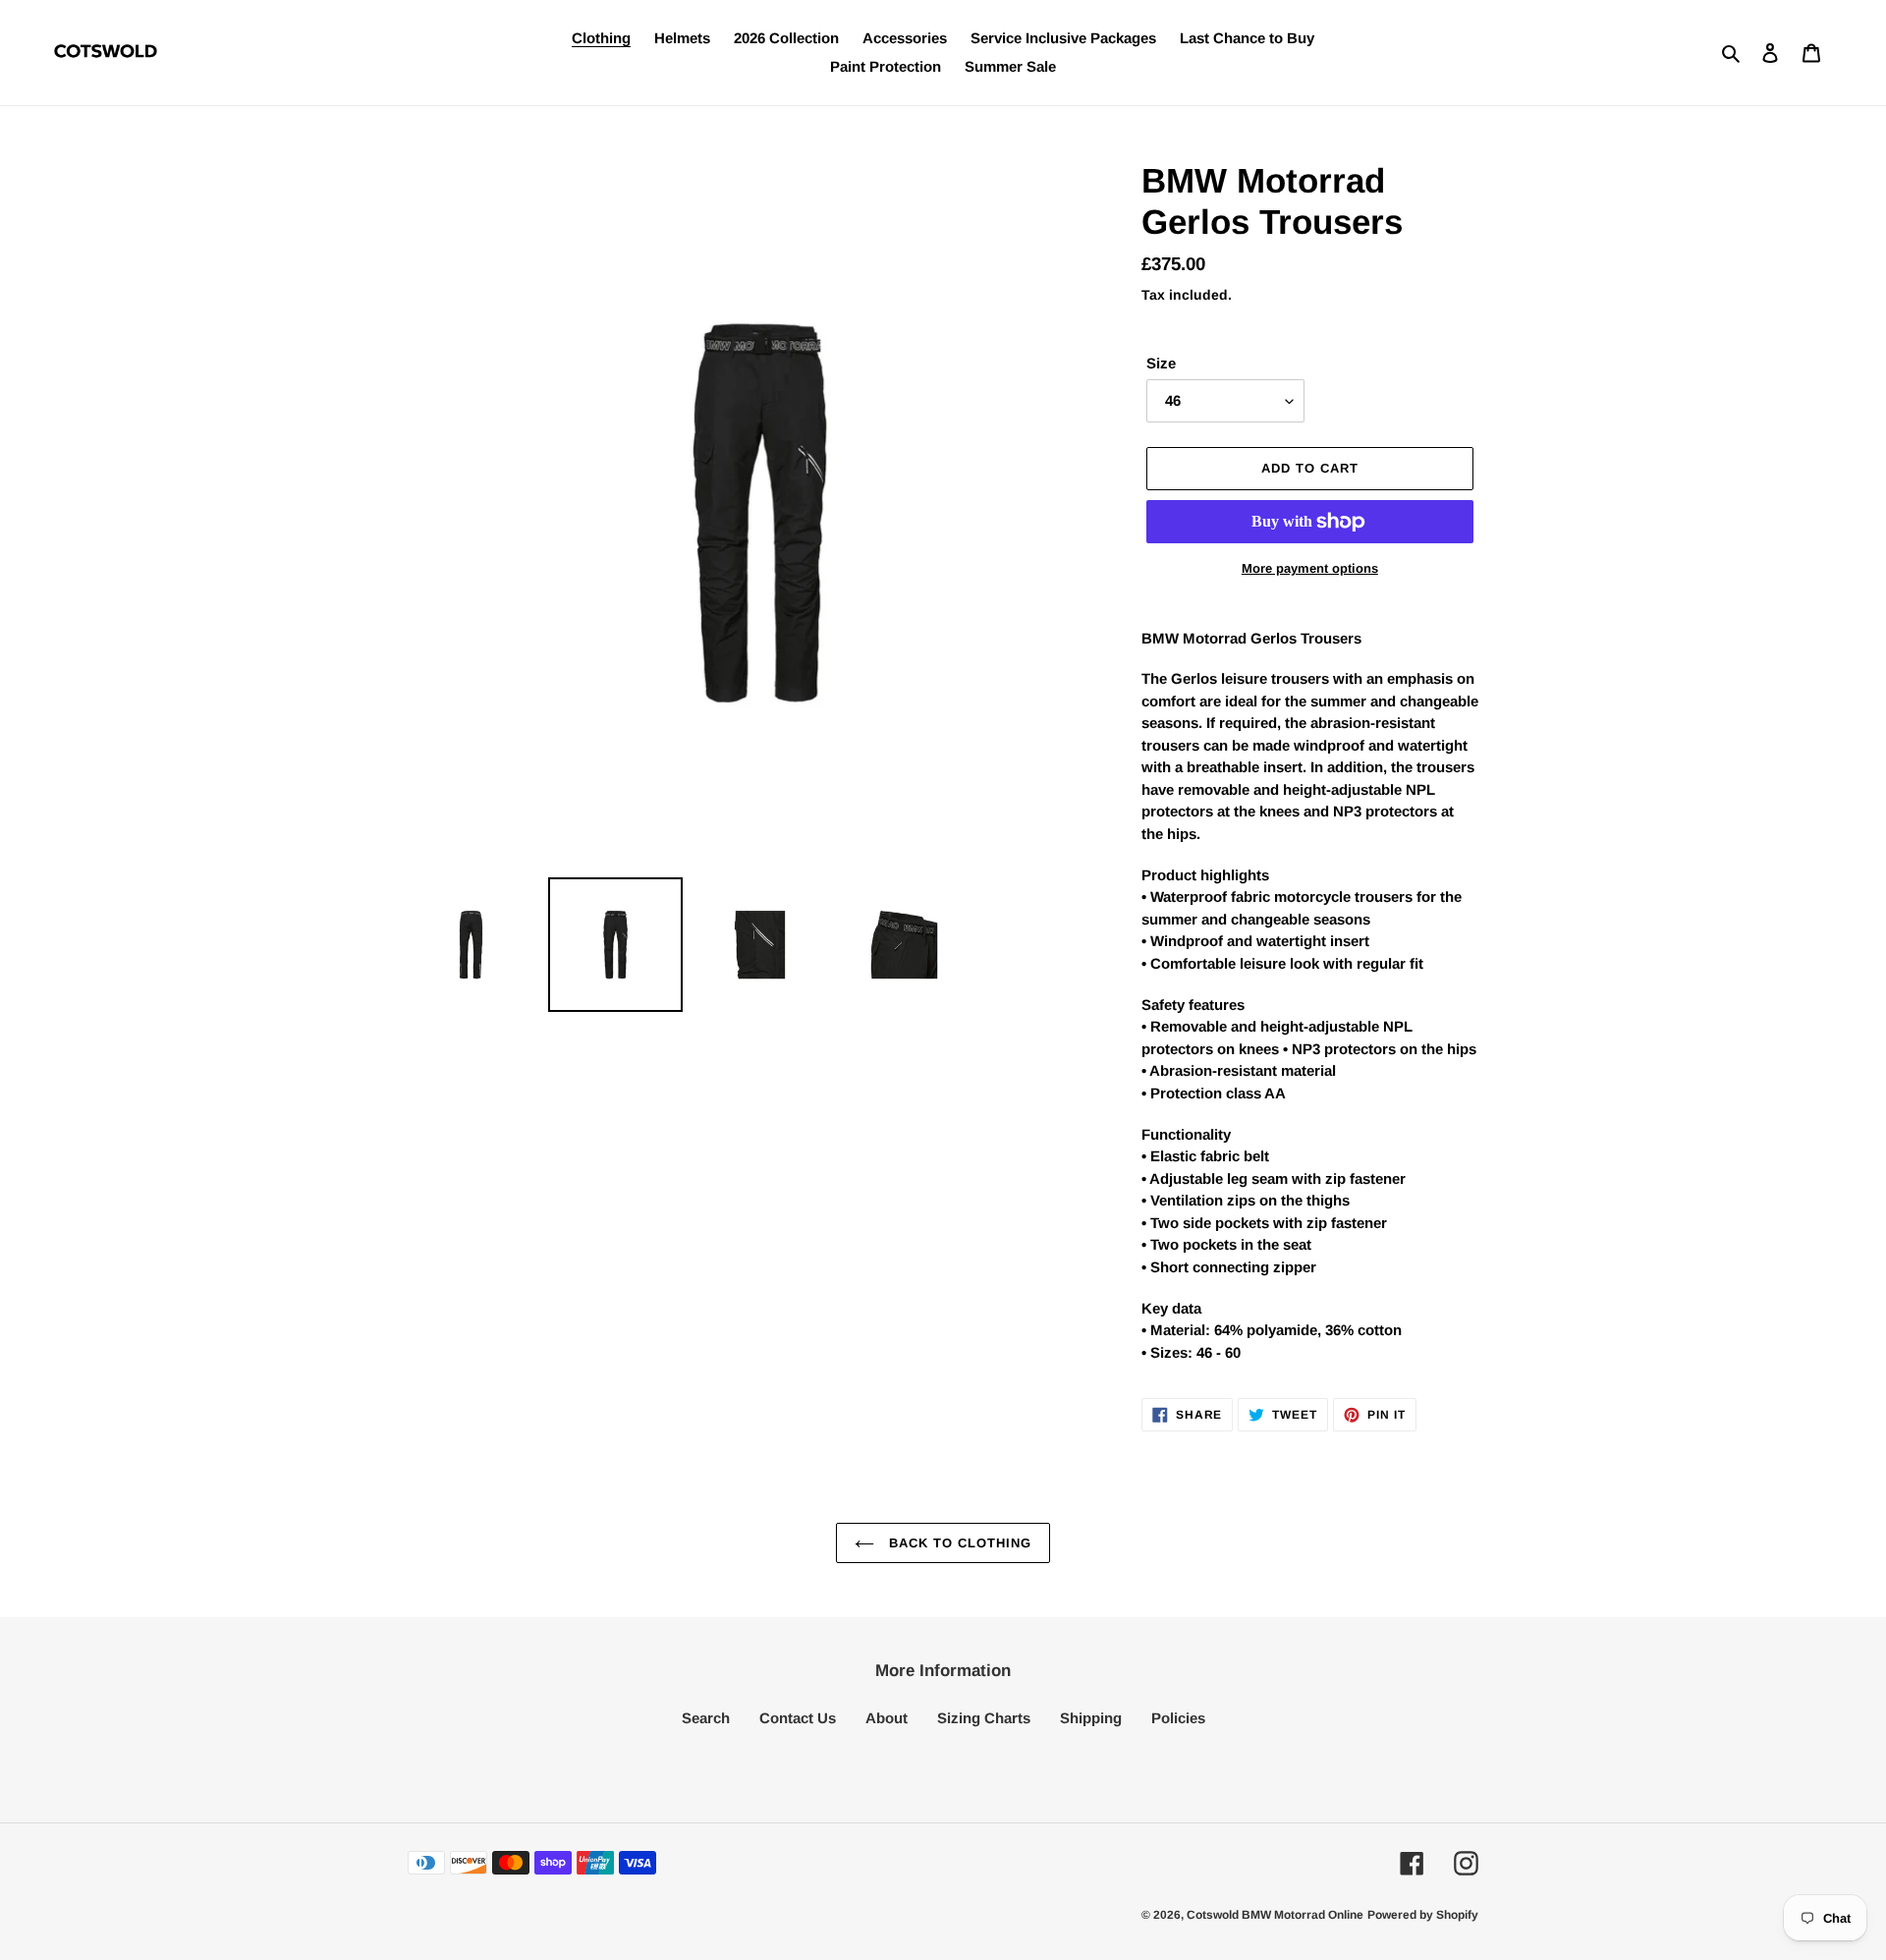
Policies (1178, 1718)
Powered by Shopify (1423, 1915)
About (887, 1718)
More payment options (1310, 568)
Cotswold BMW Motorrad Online (1275, 1915)
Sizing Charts (984, 1718)
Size (1161, 363)
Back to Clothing (958, 1543)
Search (706, 1718)
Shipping (1091, 1718)
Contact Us (798, 1718)
